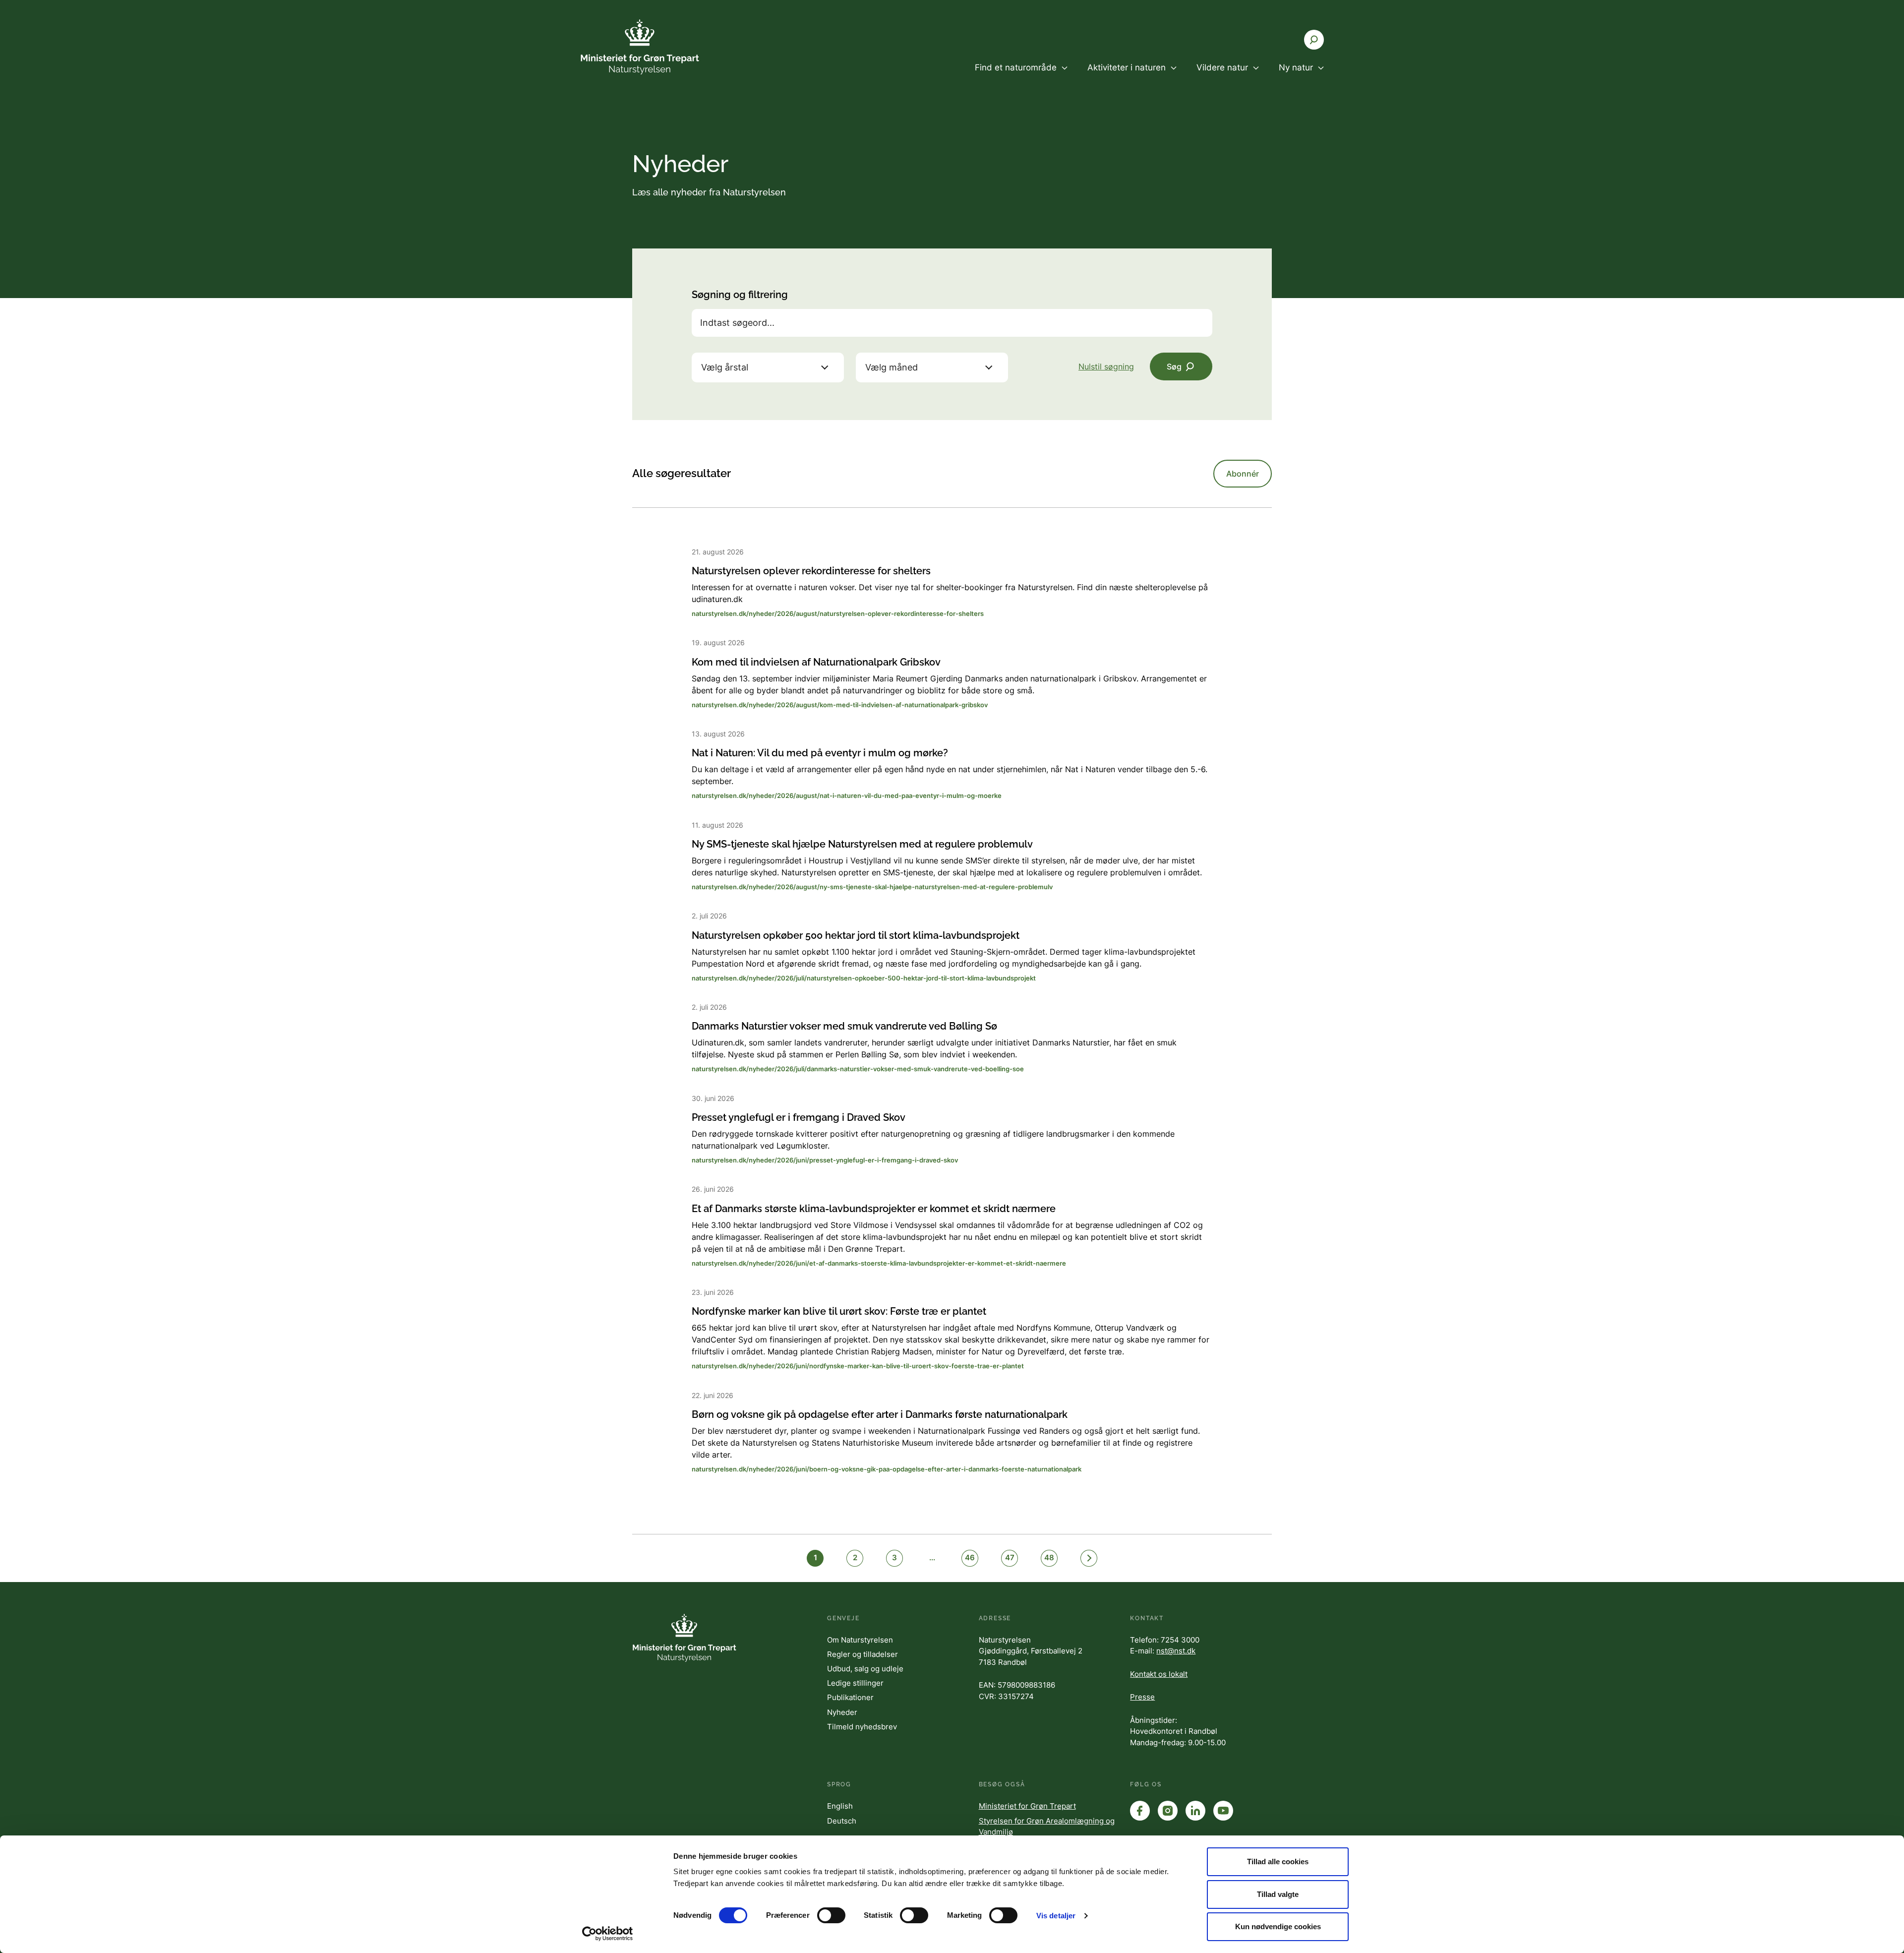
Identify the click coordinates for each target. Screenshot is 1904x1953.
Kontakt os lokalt (1159, 1674)
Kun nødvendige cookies (1278, 1926)
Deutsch (842, 1821)
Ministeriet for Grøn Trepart (1027, 1806)
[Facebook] (1140, 1811)
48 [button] (1049, 1557)
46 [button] (970, 1557)
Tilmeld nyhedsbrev (862, 1727)
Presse (1142, 1697)
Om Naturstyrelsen (860, 1640)
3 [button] (894, 1557)
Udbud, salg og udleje (865, 1669)
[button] (1089, 1558)
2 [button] (855, 1557)
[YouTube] (1223, 1811)
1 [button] (815, 1557)
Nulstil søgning (1106, 366)
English (840, 1806)
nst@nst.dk (1176, 1651)
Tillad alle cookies (1278, 1861)
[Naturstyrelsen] (640, 47)
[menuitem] (1021, 76)
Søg (1174, 366)
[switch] (831, 1915)
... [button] (932, 1557)
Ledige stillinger (855, 1683)
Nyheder (842, 1712)
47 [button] (1010, 1557)
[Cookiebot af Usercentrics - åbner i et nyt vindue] (608, 1934)
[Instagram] (1168, 1811)
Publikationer (850, 1697)
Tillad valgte (1278, 1894)
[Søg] (1314, 40)
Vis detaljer (1056, 1916)
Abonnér (1243, 474)
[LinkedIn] (1195, 1811)
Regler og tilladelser (863, 1654)
